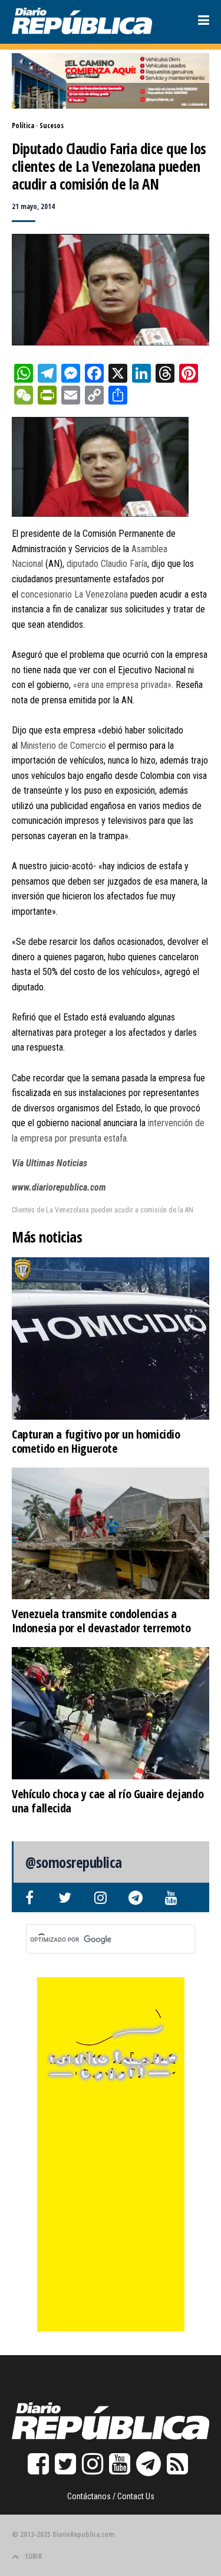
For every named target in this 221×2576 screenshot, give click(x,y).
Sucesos (52, 125)
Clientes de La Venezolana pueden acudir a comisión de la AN (103, 1210)
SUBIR (33, 2556)
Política (23, 125)
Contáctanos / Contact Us (111, 2496)
